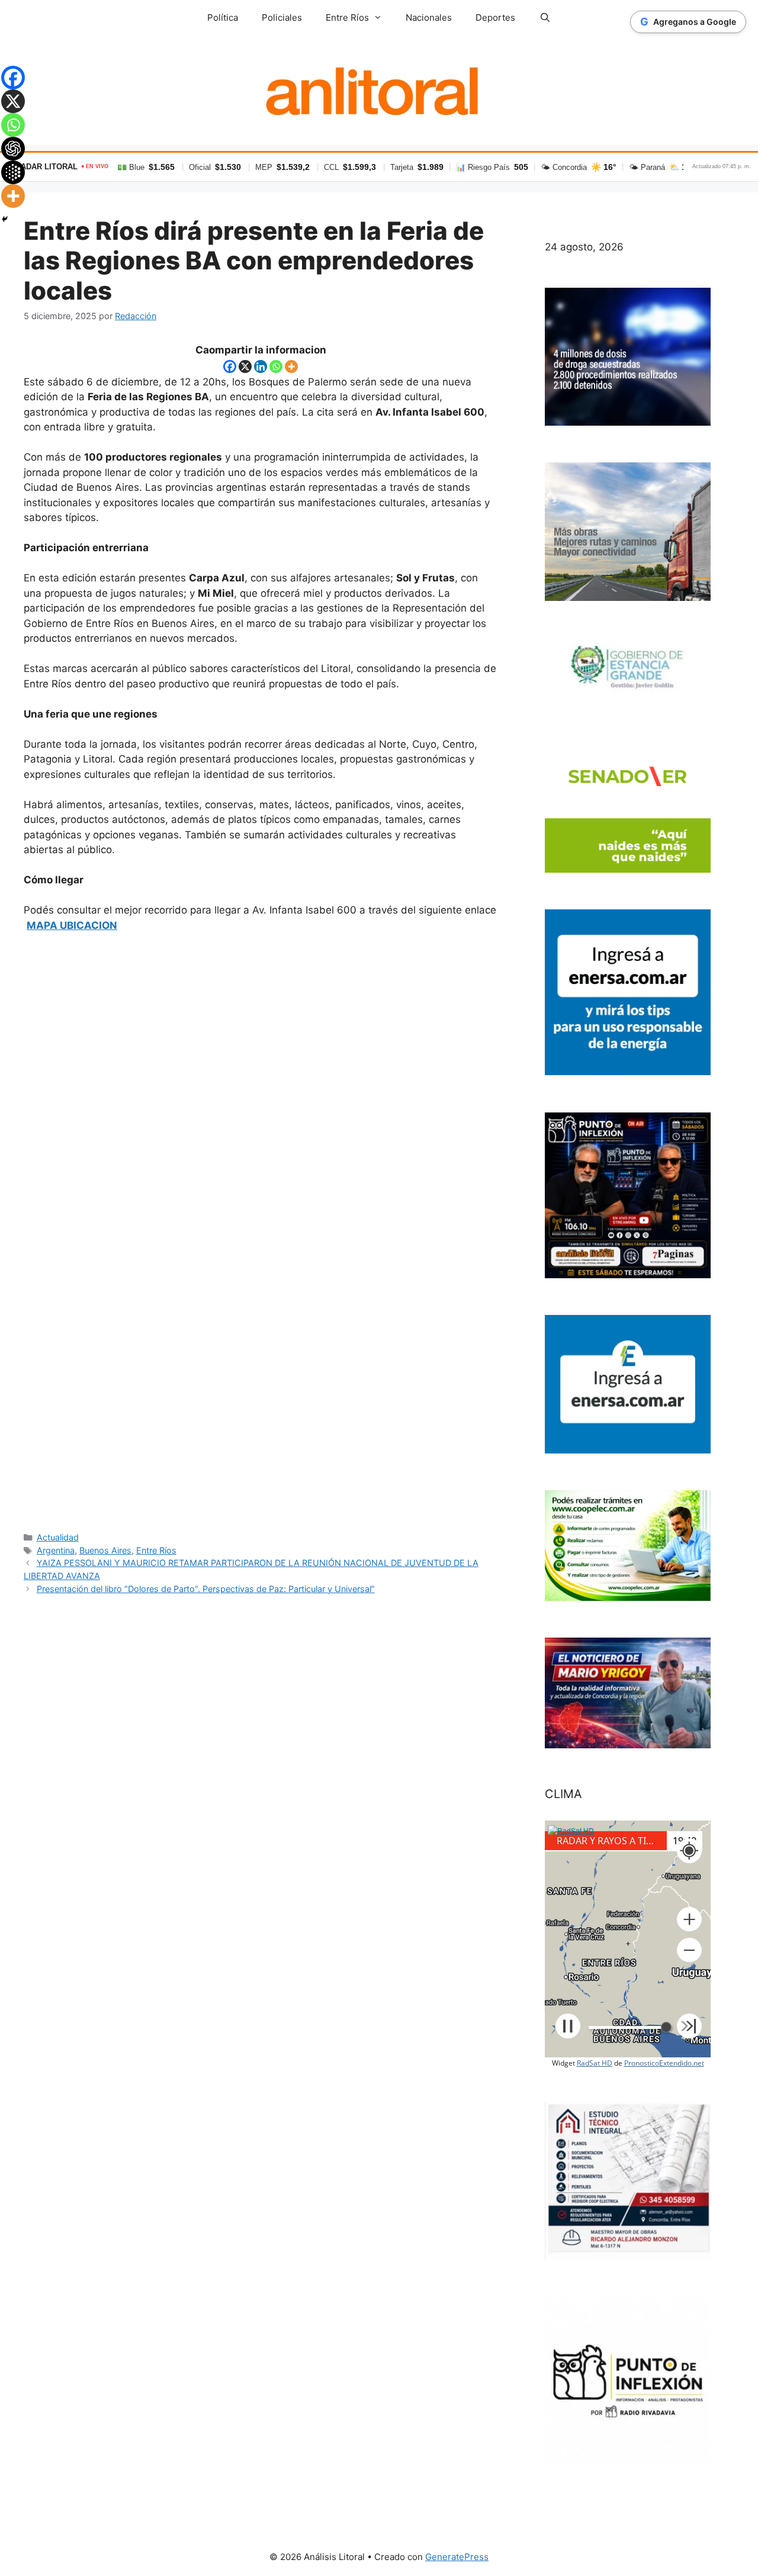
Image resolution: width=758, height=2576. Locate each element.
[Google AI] (13, 172)
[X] (245, 366)
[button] (689, 1919)
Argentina (56, 1550)
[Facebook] (230, 366)
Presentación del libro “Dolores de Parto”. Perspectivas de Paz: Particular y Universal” (206, 1589)
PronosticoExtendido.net (664, 2063)
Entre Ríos (156, 1550)
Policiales (282, 17)
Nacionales (429, 17)
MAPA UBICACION (72, 925)
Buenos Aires (105, 1550)
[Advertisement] (261, 1231)
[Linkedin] (261, 366)
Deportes (495, 17)
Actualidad (58, 1537)
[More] (291, 366)
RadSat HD (595, 2063)
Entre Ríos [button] (347, 17)
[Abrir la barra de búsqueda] (545, 18)
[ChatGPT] (13, 149)
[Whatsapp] (276, 366)
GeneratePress (457, 2557)
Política (223, 17)
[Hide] (5, 219)
